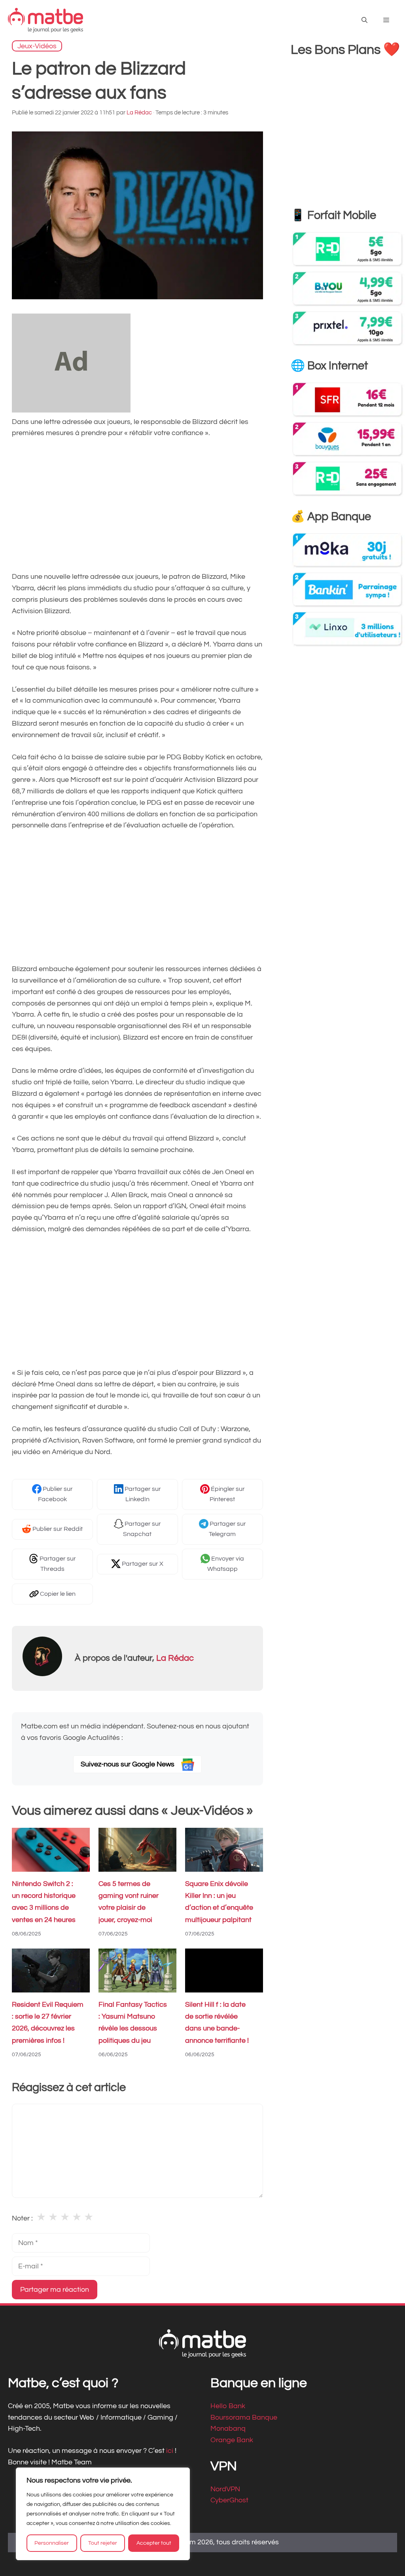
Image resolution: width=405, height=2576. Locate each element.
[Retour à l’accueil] (45, 20)
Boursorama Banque (244, 2417)
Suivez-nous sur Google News (128, 1764)
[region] (103, 2514)
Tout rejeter (103, 2543)
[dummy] (71, 410)
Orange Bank (232, 2440)
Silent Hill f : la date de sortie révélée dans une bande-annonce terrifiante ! (217, 2023)
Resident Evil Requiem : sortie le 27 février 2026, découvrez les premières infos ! (48, 2023)
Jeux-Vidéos (37, 46)
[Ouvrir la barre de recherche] (364, 20)
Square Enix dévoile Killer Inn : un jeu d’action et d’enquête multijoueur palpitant (219, 1902)
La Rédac (175, 1658)
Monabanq (228, 2429)
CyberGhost (229, 2500)
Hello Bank (228, 2406)
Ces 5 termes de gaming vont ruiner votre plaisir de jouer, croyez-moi (129, 1902)
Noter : (22, 2218)
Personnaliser (52, 2543)
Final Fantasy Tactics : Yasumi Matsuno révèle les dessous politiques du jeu (133, 2023)
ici (170, 2451)
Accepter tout (154, 2543)
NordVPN (225, 2489)
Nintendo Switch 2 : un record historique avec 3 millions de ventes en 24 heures (44, 1902)
